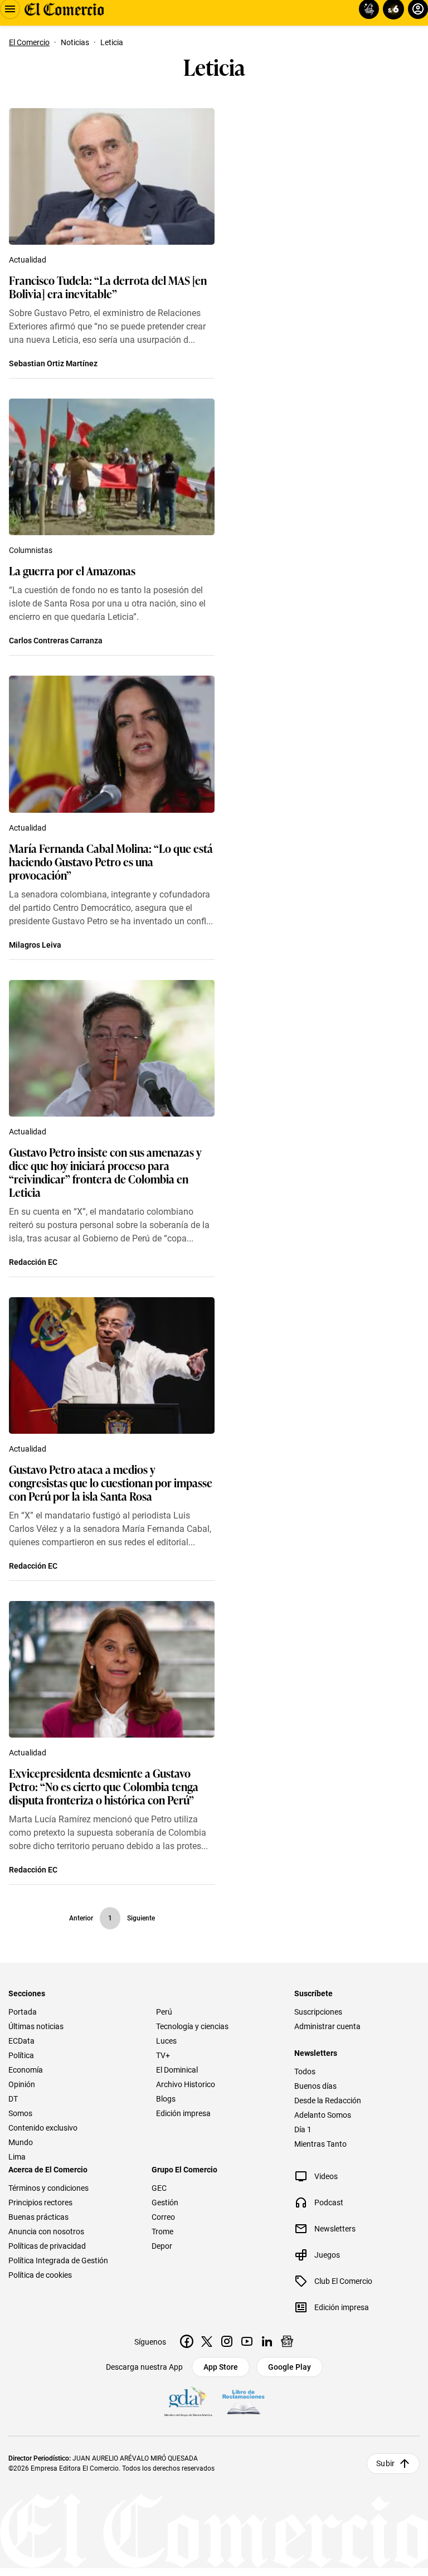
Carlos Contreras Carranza (56, 641)
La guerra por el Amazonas (72, 570)
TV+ (163, 2055)
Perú (164, 2012)
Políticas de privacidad (47, 2246)
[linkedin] (267, 2341)
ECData (21, 2041)
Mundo (21, 2142)
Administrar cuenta (327, 2026)
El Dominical (177, 2070)
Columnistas (31, 550)
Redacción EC (33, 1262)
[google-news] (287, 2341)
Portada (23, 2012)
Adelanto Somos (323, 2115)
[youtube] (247, 2341)
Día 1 (303, 2129)
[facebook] (187, 2341)
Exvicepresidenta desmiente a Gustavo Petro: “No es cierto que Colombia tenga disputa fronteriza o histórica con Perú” (104, 1786)
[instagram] (227, 2341)
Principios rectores (40, 2203)
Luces (166, 2041)
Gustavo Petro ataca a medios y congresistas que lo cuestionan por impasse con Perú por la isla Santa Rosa (111, 1482)
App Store (221, 2367)
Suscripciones (318, 2012)
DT (13, 2099)
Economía (26, 2070)
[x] (207, 2341)
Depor (162, 2246)
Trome (162, 2231)
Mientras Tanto (320, 2144)
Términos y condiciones (48, 2188)
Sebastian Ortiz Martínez (53, 363)
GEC (159, 2188)
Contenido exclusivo (43, 2128)
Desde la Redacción (328, 2100)
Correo (163, 2217)
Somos (20, 2113)
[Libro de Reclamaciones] (244, 2402)
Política (21, 2055)
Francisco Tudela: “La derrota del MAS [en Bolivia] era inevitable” (108, 287)
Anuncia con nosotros (46, 2231)
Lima (17, 2157)
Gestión (165, 2203)
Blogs (166, 2099)
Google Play (290, 2367)
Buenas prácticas (38, 2217)
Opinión (22, 2084)
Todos (305, 2072)
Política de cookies (40, 2275)
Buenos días (315, 2086)
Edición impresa (183, 2113)
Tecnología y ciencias (192, 2026)
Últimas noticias (36, 2026)
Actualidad (28, 260)
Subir (385, 2463)
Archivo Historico (186, 2084)
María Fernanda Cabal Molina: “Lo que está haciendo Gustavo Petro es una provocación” (111, 861)
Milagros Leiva (35, 945)
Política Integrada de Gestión (58, 2260)
